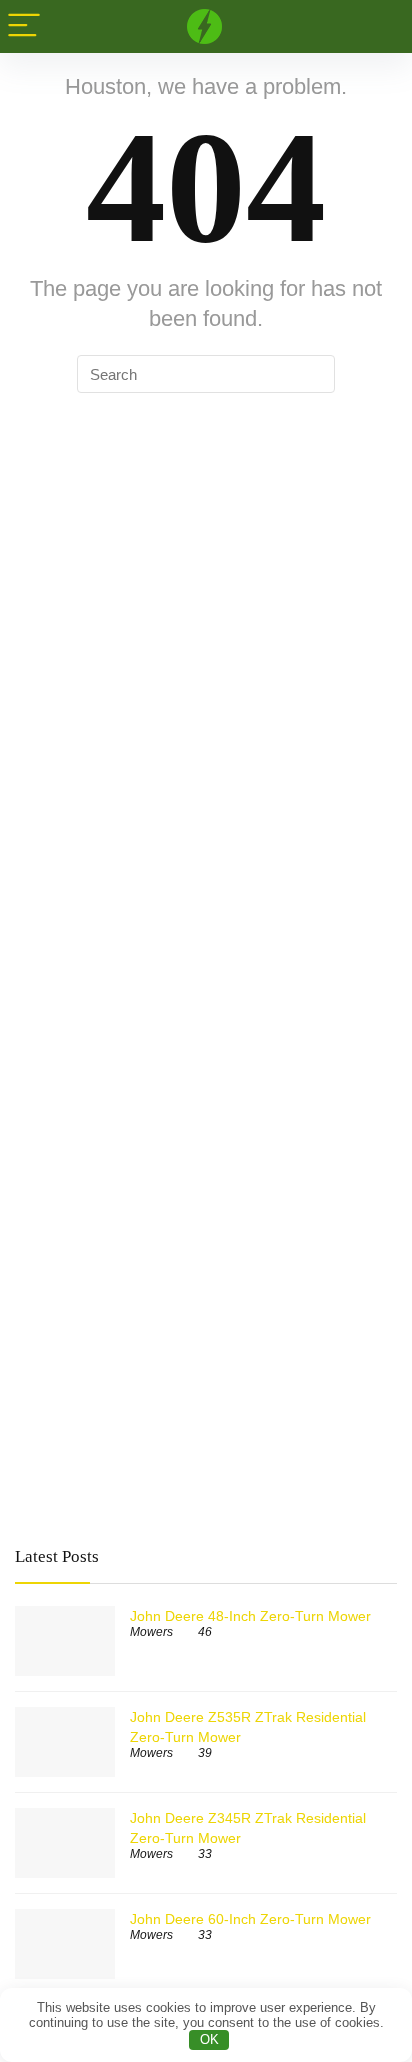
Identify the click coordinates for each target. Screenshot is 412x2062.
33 (205, 1854)
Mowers (151, 1632)
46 (205, 1632)
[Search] (381, 26)
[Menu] (24, 26)
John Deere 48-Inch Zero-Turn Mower (250, 1616)
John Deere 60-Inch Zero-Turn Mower (250, 1919)
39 (205, 1753)
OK (209, 2039)
